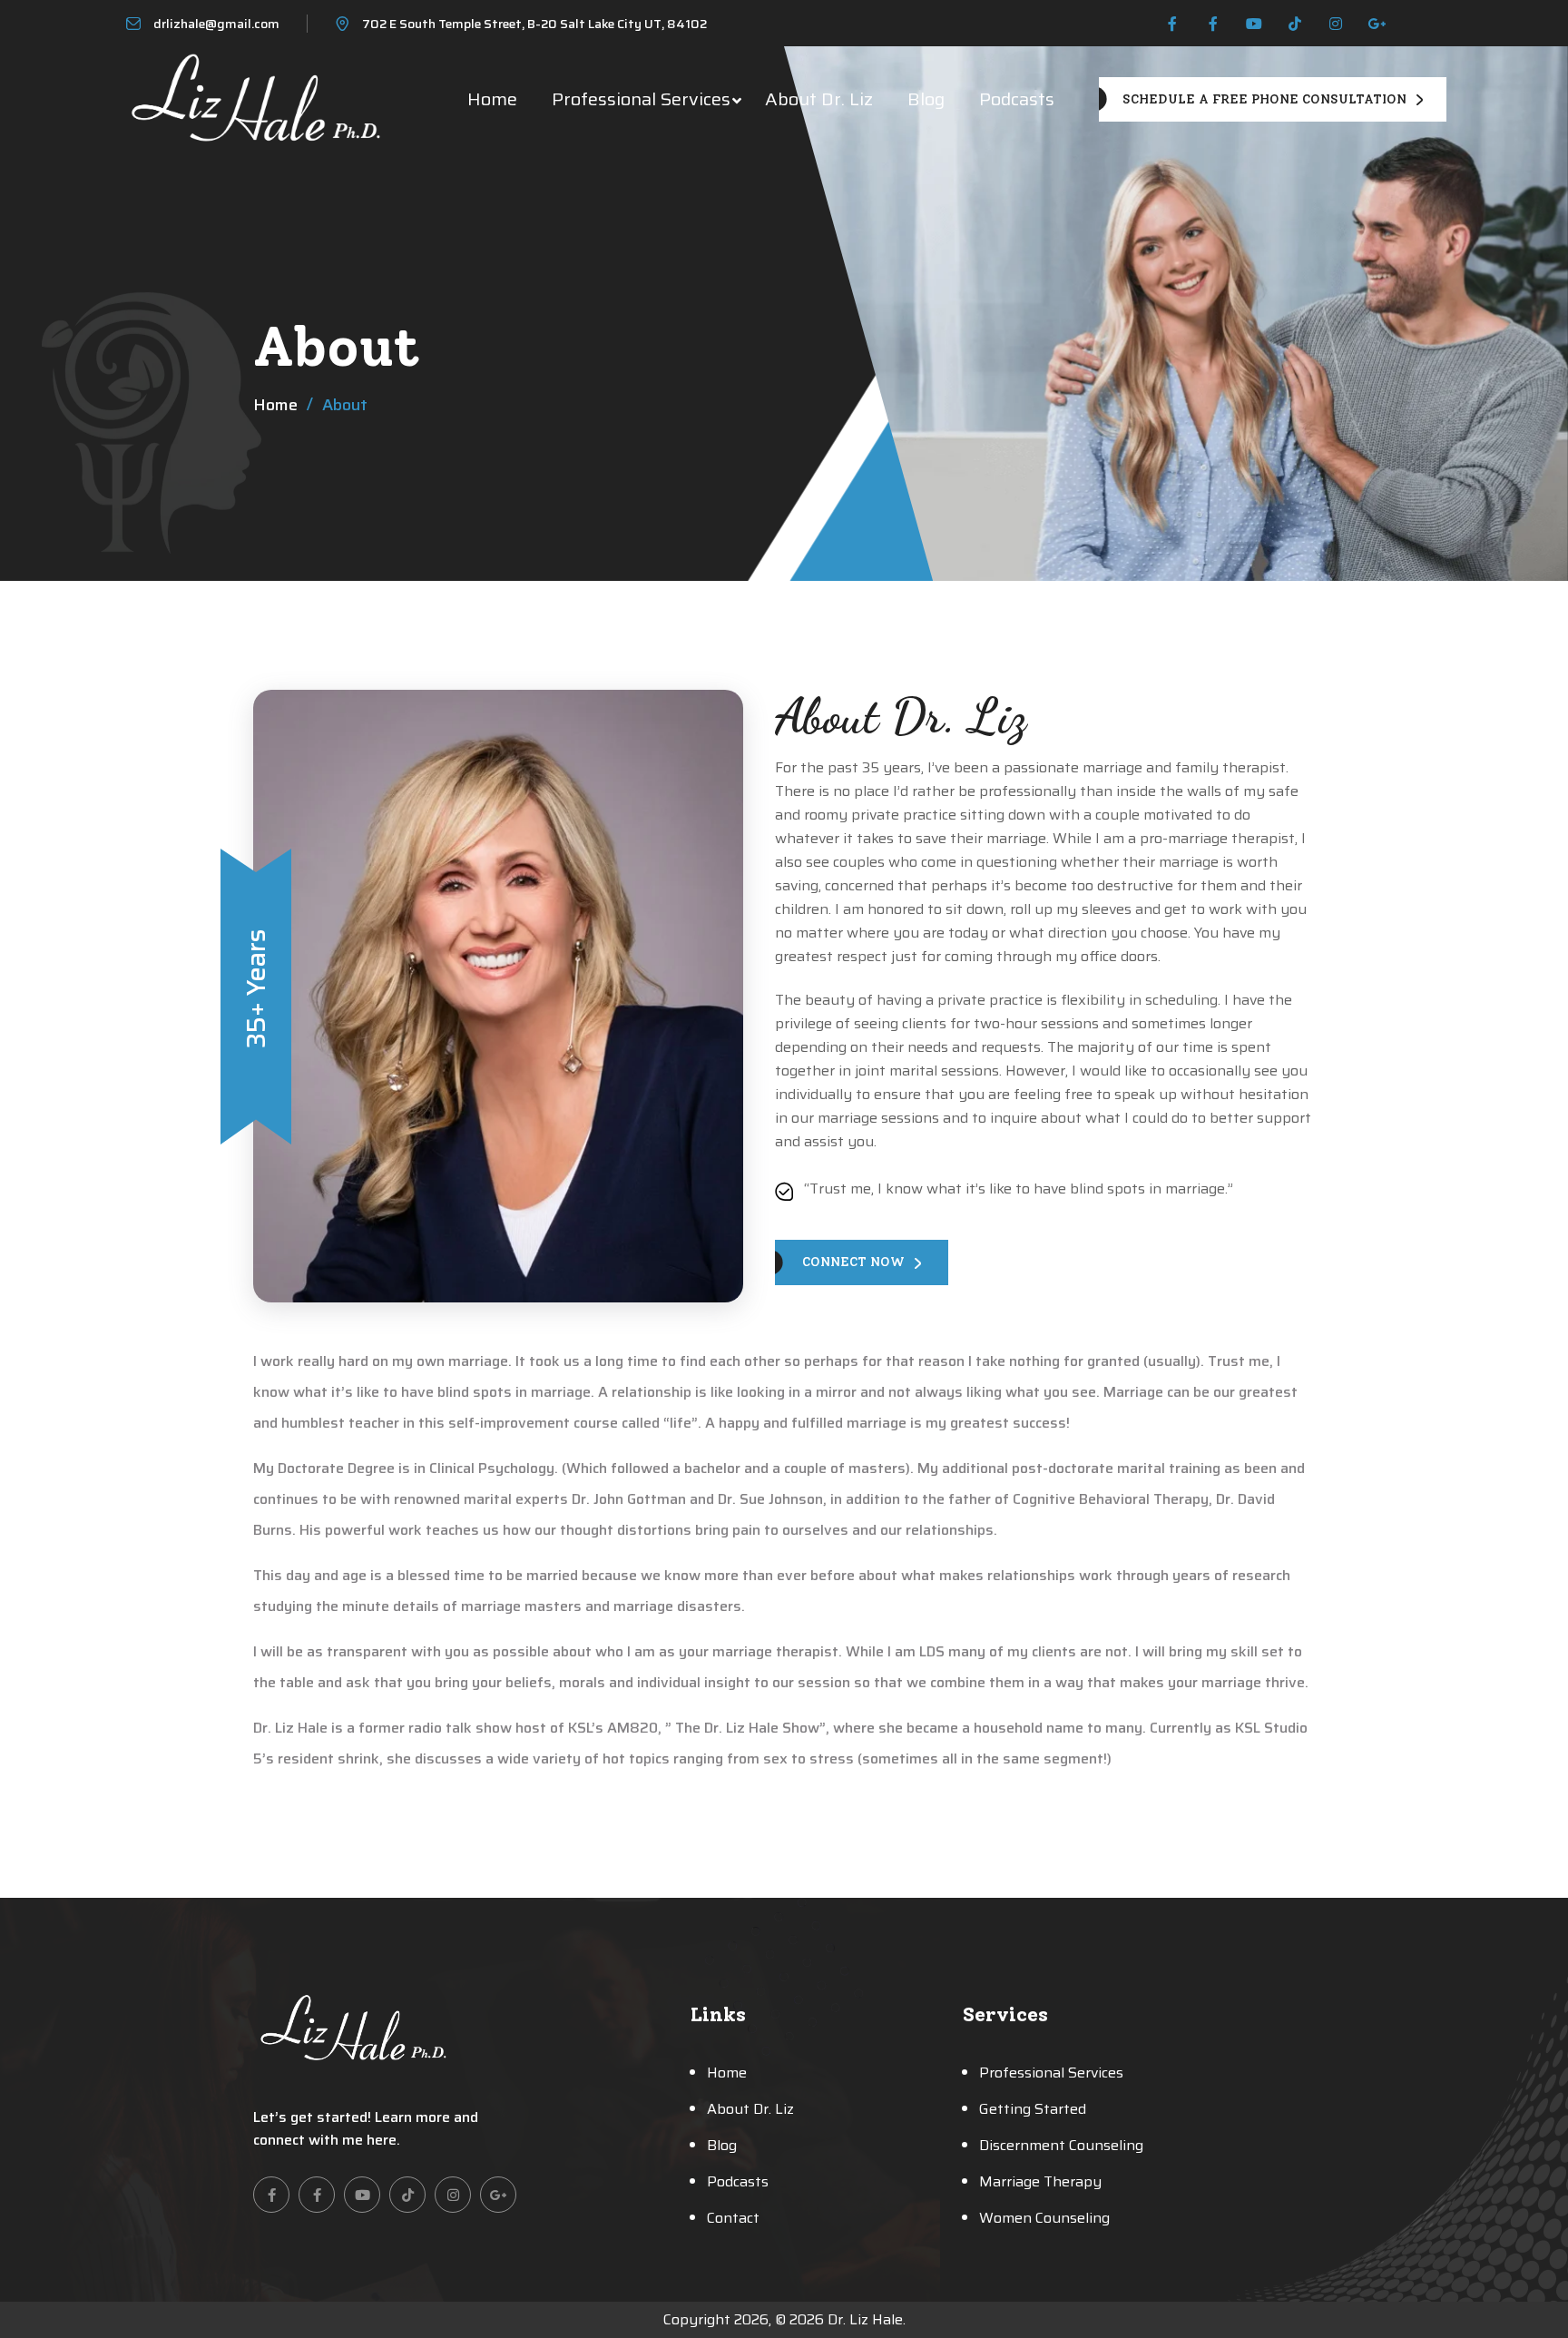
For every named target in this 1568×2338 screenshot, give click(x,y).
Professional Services (641, 99)
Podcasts (1017, 99)
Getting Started (1033, 2109)
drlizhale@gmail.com (216, 24)
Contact (733, 2218)
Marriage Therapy (1040, 2181)
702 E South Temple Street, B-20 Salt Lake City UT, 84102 (534, 24)
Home (492, 99)
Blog (926, 99)
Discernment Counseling (1061, 2145)
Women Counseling (1044, 2218)
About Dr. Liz (819, 99)
